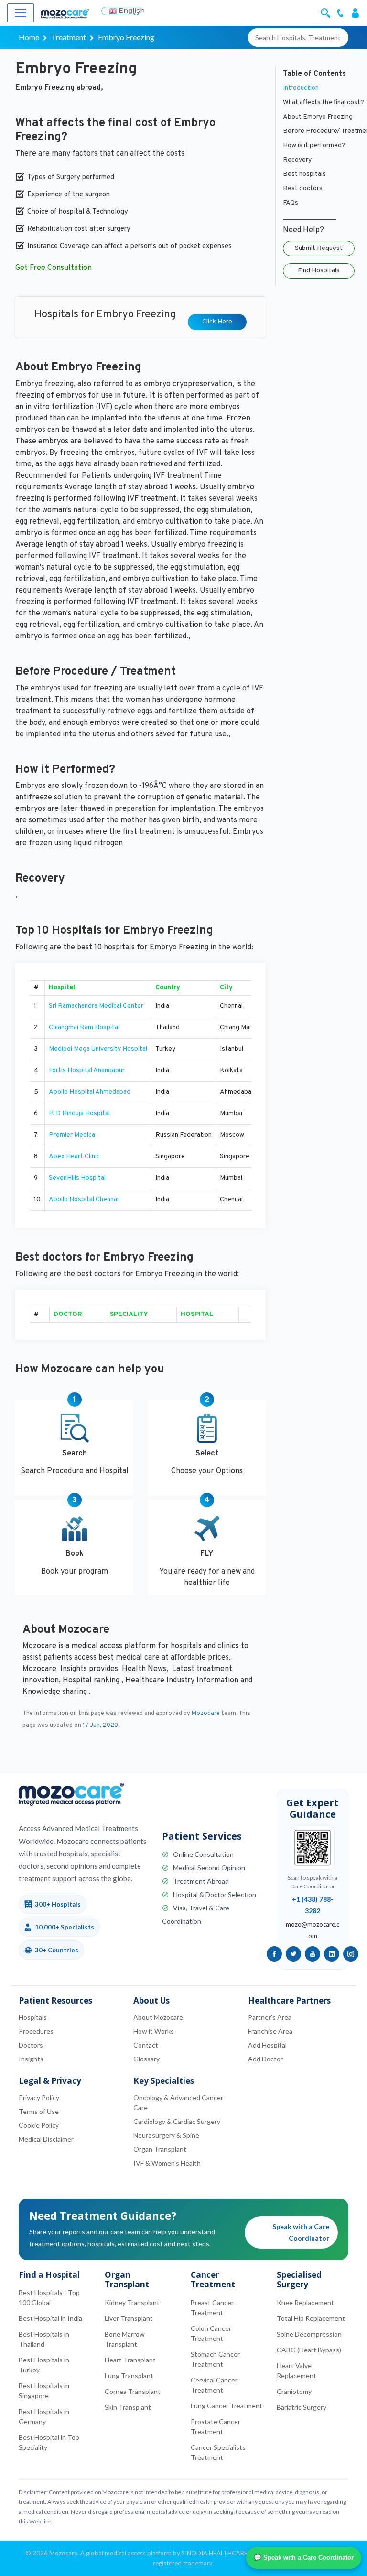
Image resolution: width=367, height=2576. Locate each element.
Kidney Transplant (132, 2302)
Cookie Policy (39, 2125)
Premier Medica (72, 1135)
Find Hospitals (319, 271)
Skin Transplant (128, 2407)
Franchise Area (270, 2031)
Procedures (36, 2031)
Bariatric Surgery (302, 2407)
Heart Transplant (130, 2360)
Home (29, 37)
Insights (31, 2059)
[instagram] (351, 1954)
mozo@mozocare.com (313, 1930)
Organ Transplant (160, 2149)
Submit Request (319, 248)
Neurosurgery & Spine (166, 2135)
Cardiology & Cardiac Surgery (177, 2121)
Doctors (31, 2045)
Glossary (146, 2059)
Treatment (69, 37)
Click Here (217, 322)
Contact (146, 2045)
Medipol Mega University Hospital (98, 1049)
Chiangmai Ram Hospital (84, 1028)
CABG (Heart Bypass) (309, 2350)
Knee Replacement (305, 2302)
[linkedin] (332, 1954)
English (131, 11)
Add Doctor (265, 2059)
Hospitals (33, 2017)
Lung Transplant (129, 2376)
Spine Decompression (309, 2334)
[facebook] (274, 1954)
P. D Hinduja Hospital (79, 1114)
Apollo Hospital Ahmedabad (90, 1092)
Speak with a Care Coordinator (301, 2232)
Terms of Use (39, 2111)
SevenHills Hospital (77, 1178)
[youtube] (313, 1954)
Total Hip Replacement (311, 2318)
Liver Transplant (129, 2318)
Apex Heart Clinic (74, 1157)
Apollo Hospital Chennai (84, 1200)
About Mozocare (158, 2017)
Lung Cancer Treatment (227, 2406)
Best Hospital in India (50, 2318)
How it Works (154, 2031)
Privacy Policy (39, 2097)
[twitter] (293, 1954)
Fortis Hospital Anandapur (87, 1071)
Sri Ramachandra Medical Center (96, 1006)
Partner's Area (270, 2017)
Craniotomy (294, 2391)
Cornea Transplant (133, 2391)
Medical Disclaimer (46, 2139)
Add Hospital (267, 2045)
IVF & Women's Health (167, 2163)
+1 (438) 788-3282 (313, 1905)
